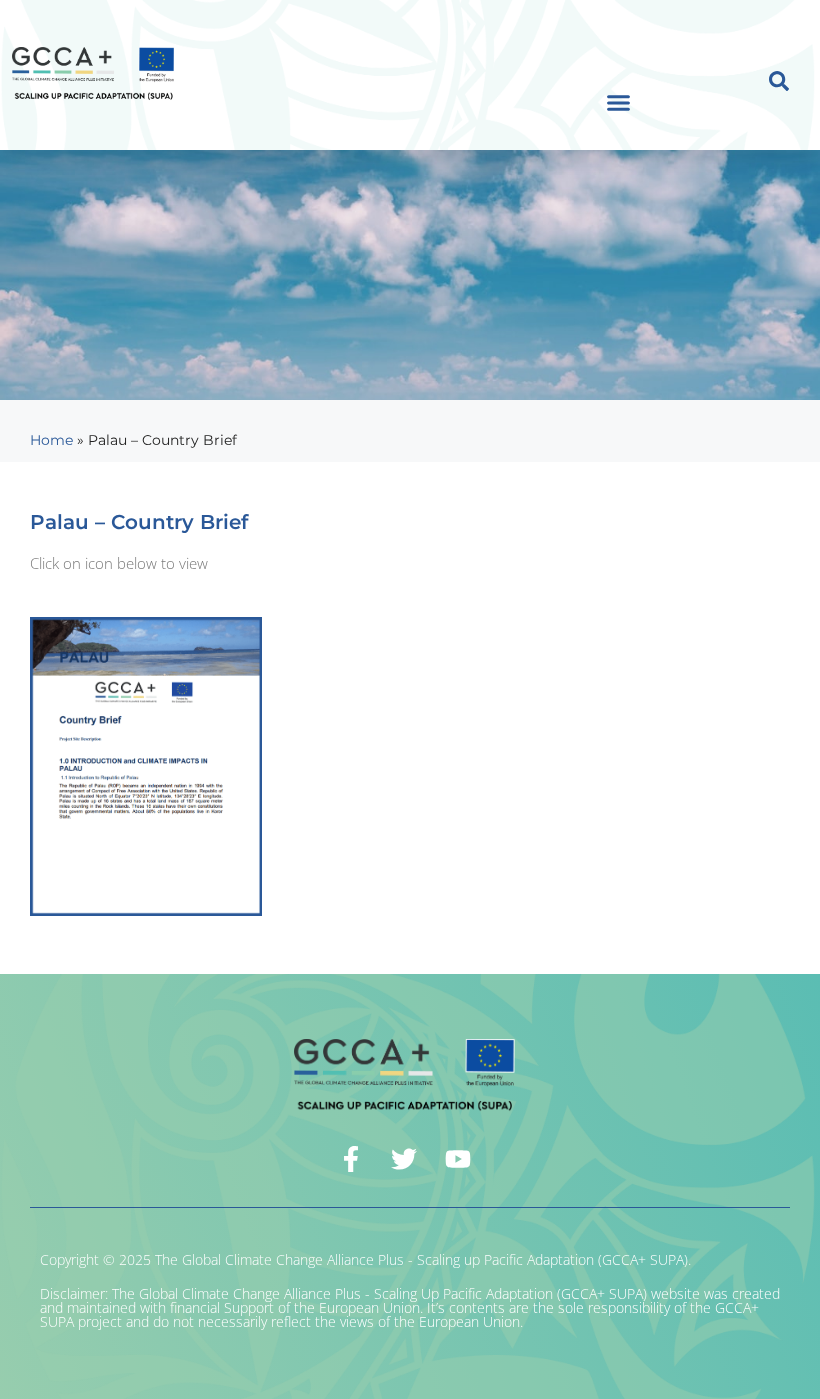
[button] (619, 103)
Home (51, 440)
